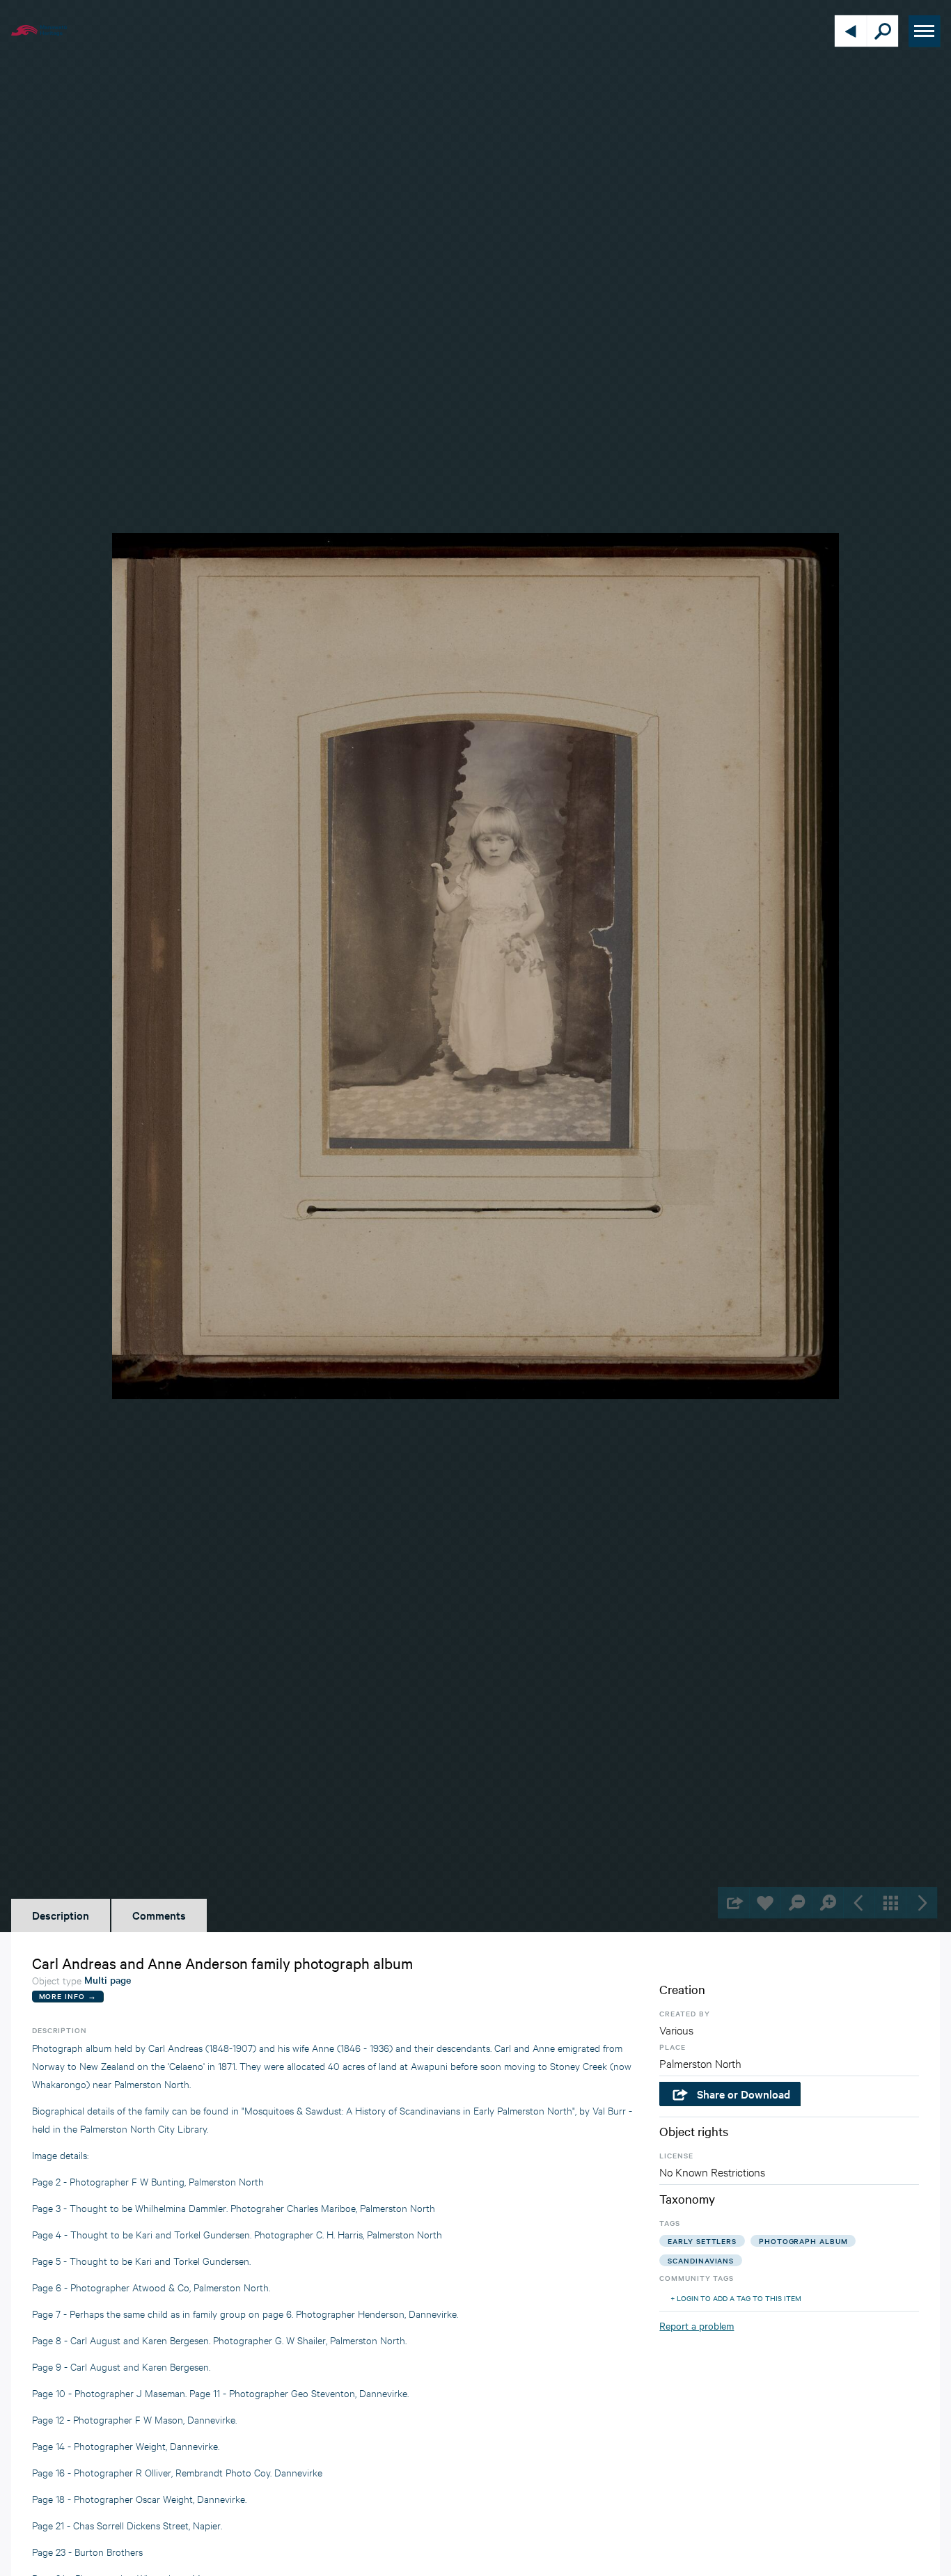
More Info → (68, 1996)
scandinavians (701, 2260)
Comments (159, 1915)
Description (61, 1915)
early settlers (702, 2241)
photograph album (803, 2241)
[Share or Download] (733, 1903)
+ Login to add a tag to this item (736, 2298)
